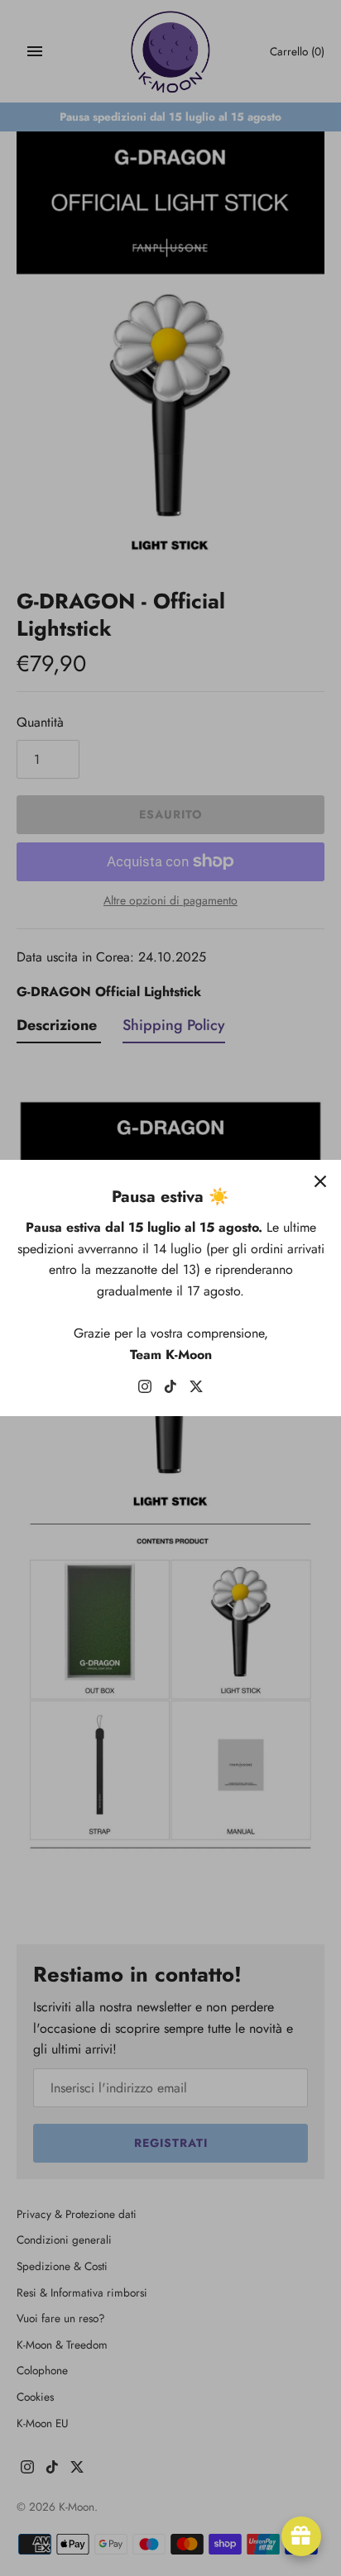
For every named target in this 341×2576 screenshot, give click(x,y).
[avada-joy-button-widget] (301, 2536)
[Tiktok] (170, 1390)
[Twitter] (196, 1390)
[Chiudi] (320, 1181)
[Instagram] (145, 1390)
